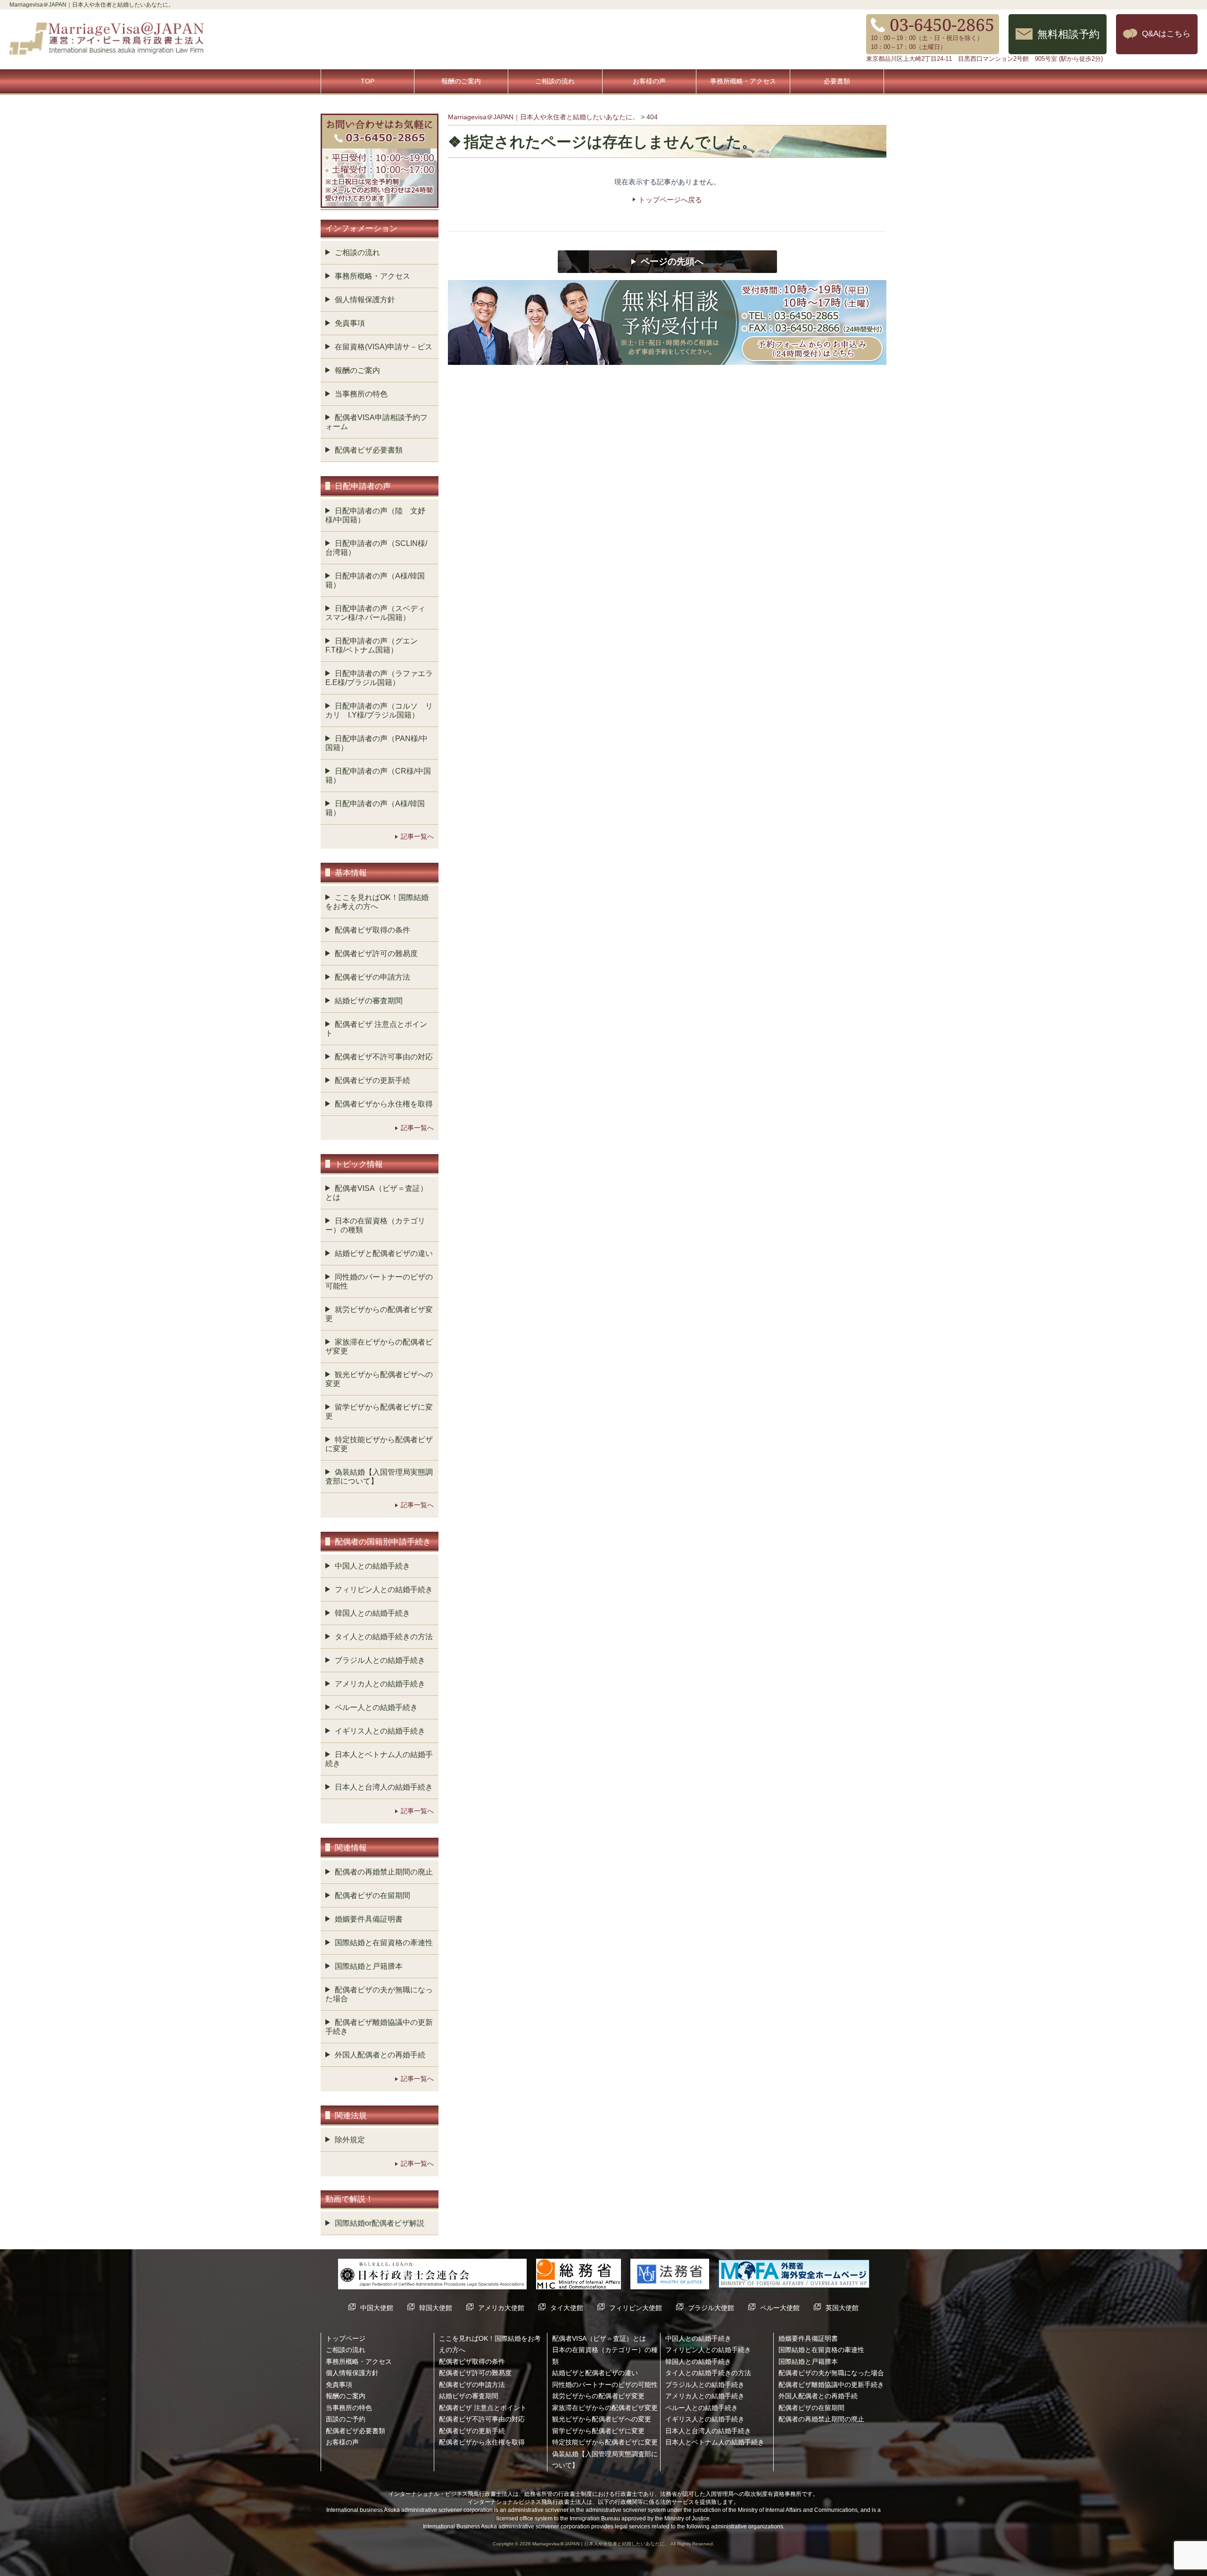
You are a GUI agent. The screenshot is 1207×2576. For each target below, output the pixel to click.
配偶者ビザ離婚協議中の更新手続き (379, 2027)
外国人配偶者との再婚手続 (380, 2055)
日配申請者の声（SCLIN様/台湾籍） (376, 548)
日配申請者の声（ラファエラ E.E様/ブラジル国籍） (382, 678)
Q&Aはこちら (1166, 33)
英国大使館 (842, 2308)
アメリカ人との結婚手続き (380, 1684)
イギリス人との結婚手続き (380, 1731)
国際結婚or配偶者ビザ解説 (380, 2223)
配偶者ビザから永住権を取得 (384, 1104)
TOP (368, 81)
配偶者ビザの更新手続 (372, 1080)
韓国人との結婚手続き (372, 1613)
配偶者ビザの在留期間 (372, 1895)
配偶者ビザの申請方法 (372, 977)
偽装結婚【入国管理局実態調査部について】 (379, 1477)
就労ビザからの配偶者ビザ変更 (379, 1314)
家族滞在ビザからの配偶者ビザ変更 (379, 1346)
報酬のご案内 (461, 81)
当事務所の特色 (361, 394)
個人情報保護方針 (365, 300)
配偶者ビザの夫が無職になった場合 (379, 1994)
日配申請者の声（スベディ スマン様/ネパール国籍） (379, 613)
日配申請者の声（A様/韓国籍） (375, 580)
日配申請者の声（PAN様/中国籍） (376, 743)
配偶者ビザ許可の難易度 (376, 954)
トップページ (346, 2338)
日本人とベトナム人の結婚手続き (379, 1759)
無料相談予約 (1068, 34)
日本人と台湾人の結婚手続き (384, 1787)
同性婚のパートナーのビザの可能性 (379, 1281)
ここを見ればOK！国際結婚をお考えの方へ (377, 902)
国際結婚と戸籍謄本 (369, 1966)
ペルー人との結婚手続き (376, 1707)
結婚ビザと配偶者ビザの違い (384, 1253)
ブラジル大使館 (711, 2308)
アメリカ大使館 (501, 2308)
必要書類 (837, 81)
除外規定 (350, 2140)
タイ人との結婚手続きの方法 (384, 1637)
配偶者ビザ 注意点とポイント (376, 1029)
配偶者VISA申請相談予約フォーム (376, 422)
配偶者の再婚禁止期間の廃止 (384, 1872)
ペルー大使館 (780, 2308)
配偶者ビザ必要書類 (369, 450)
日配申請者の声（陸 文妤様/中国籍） (375, 515)
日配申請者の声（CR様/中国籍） (378, 776)
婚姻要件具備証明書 (369, 1919)
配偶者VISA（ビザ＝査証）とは (376, 1193)
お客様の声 (649, 81)
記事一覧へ (417, 836)
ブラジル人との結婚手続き (380, 1660)
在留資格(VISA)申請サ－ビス (384, 347)
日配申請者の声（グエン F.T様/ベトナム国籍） (375, 645)
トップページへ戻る (670, 200)
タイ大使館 (567, 2308)
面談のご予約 (346, 2419)
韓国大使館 (436, 2308)
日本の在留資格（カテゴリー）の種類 (375, 1225)
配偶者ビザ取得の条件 (372, 930)
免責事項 (350, 323)
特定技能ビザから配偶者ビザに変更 (379, 1444)
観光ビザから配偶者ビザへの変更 (379, 1379)
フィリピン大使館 (636, 2308)
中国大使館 (377, 2308)
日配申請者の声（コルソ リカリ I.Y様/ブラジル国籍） (379, 710)
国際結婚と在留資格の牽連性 (384, 1943)
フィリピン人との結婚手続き (384, 1589)
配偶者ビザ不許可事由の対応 (384, 1057)
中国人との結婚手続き (372, 1566)
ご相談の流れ (555, 81)
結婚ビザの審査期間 (369, 1001)
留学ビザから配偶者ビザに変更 (379, 1412)
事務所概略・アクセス (743, 81)
